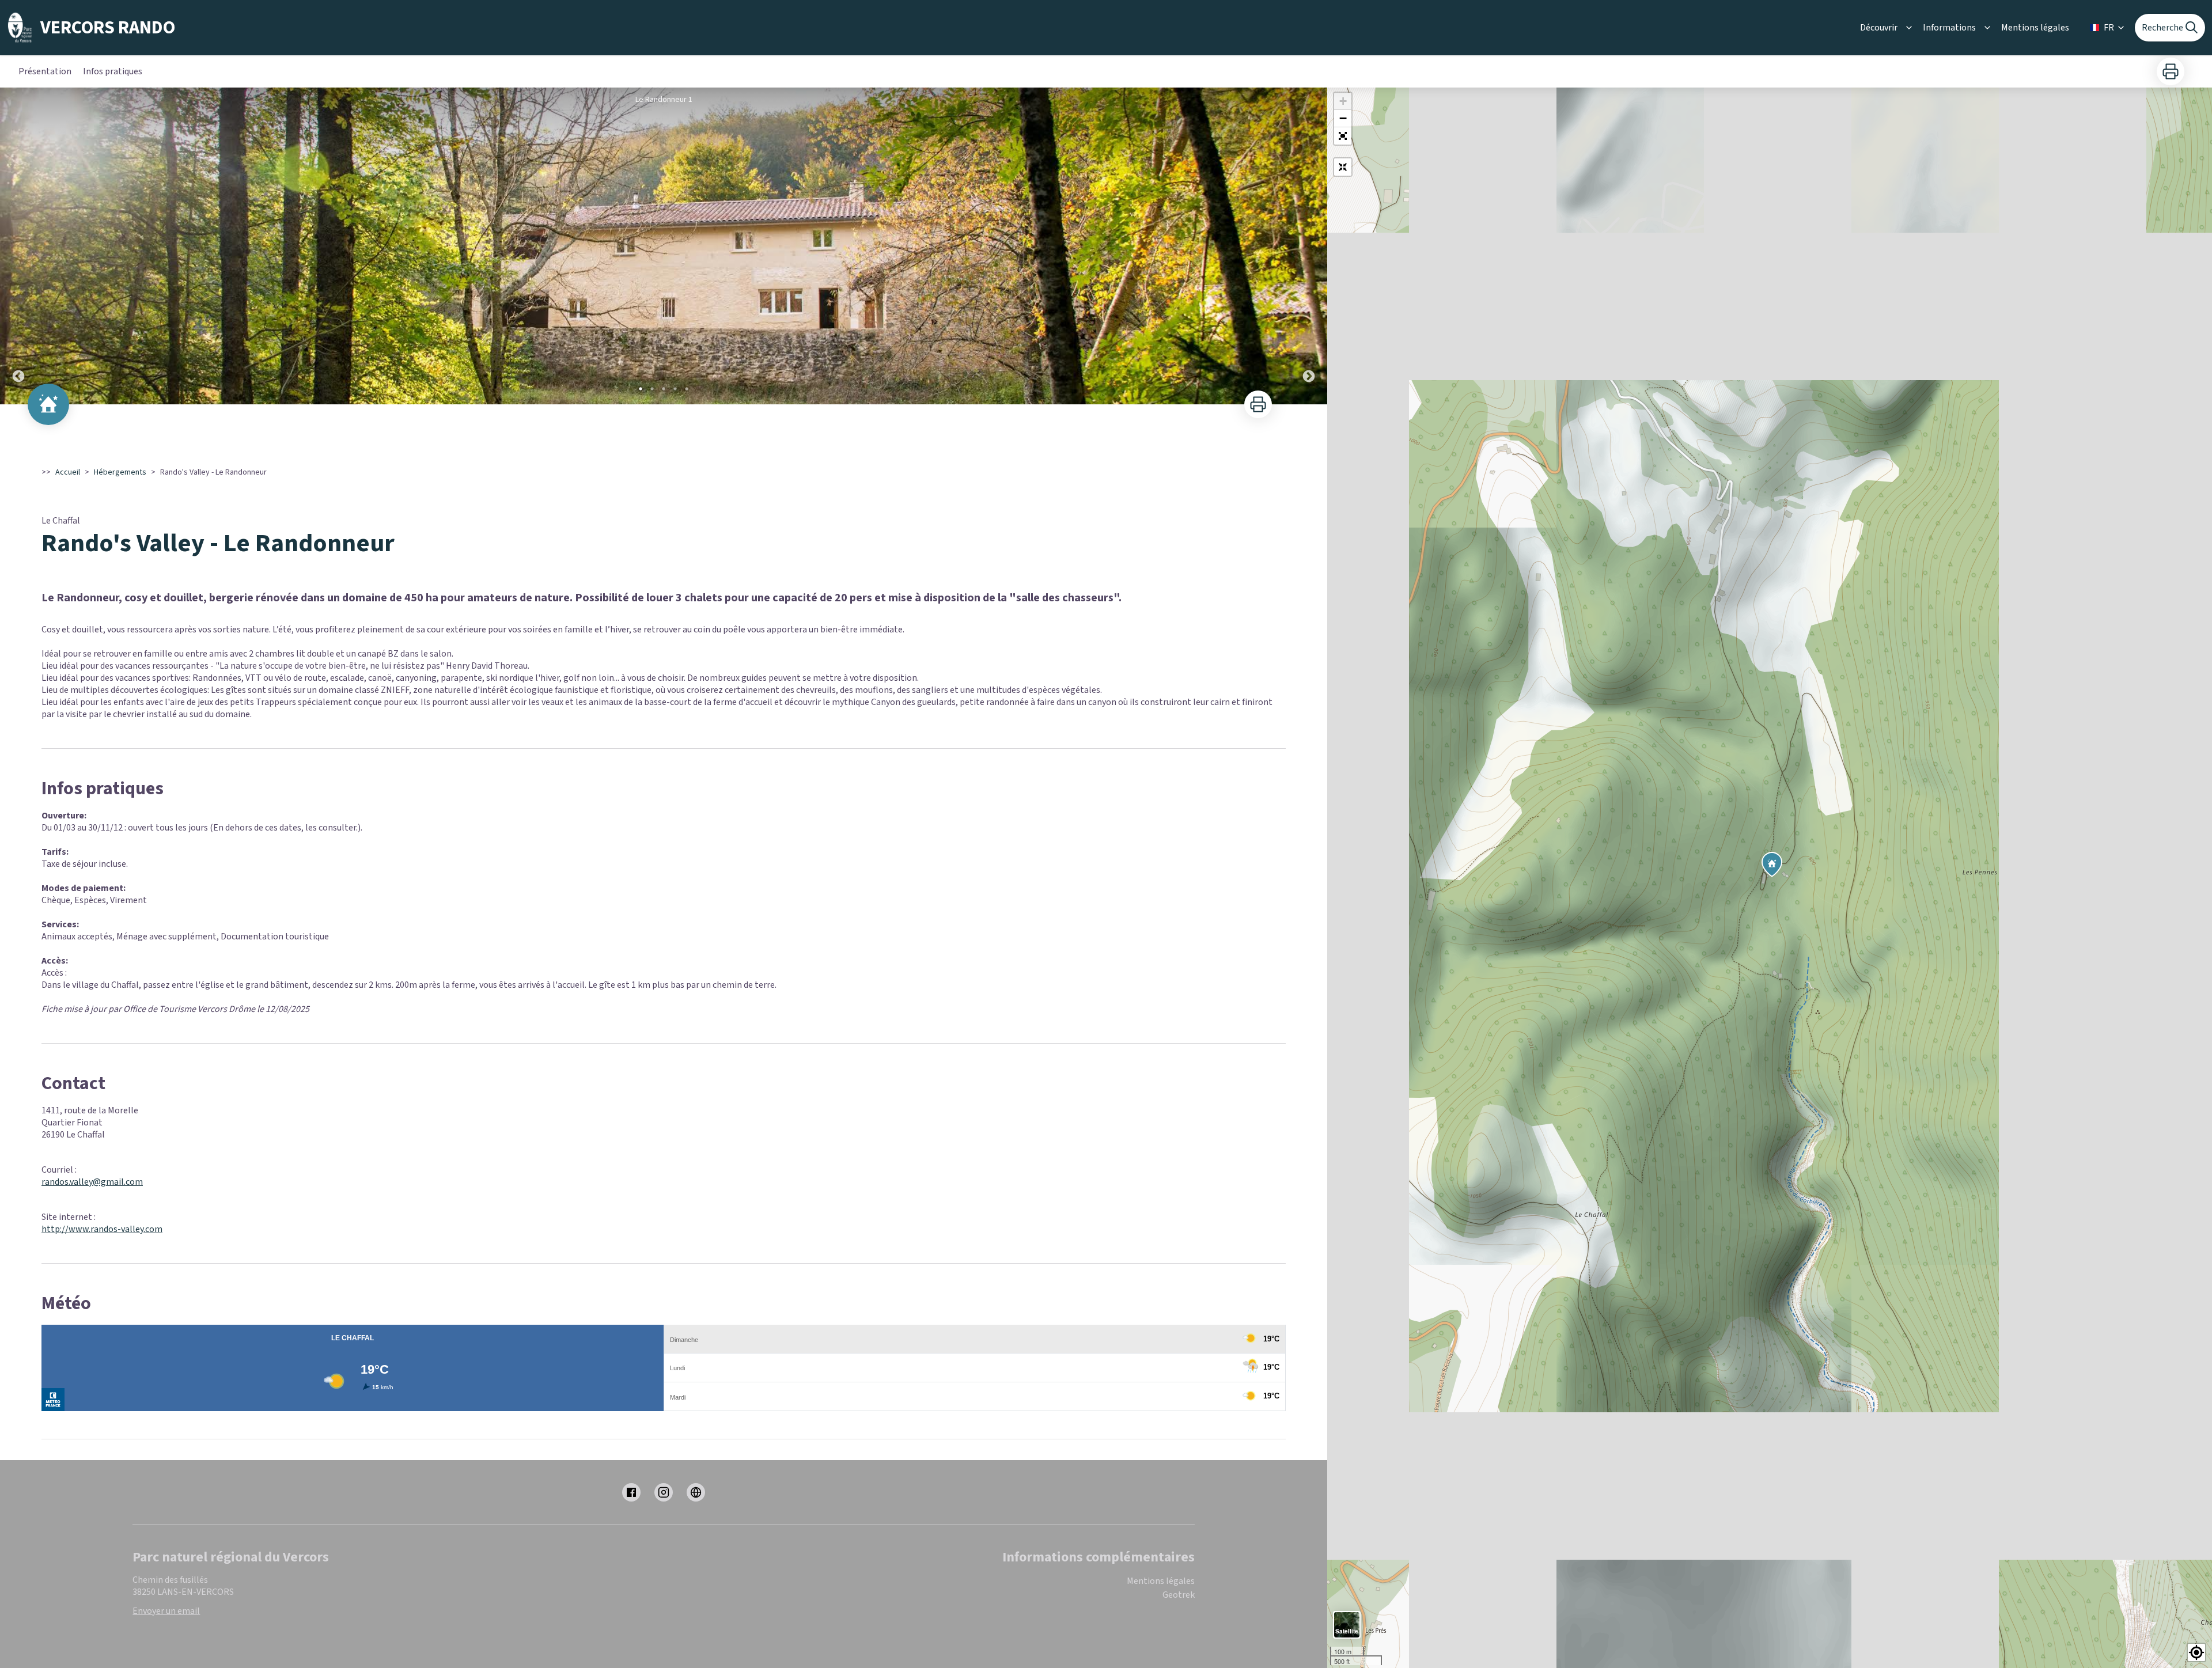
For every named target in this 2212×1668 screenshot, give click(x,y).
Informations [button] (1949, 28)
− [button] (1343, 118)
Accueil (68, 472)
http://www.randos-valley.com (102, 1229)
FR (2109, 28)
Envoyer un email (166, 1611)
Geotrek (1179, 1595)
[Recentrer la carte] (1343, 167)
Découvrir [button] (1879, 28)
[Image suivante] (1309, 246)
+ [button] (1343, 101)
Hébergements (120, 472)
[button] (1343, 136)
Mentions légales (2035, 28)
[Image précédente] (18, 246)
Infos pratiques (113, 71)
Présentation (45, 71)
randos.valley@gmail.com (92, 1182)
